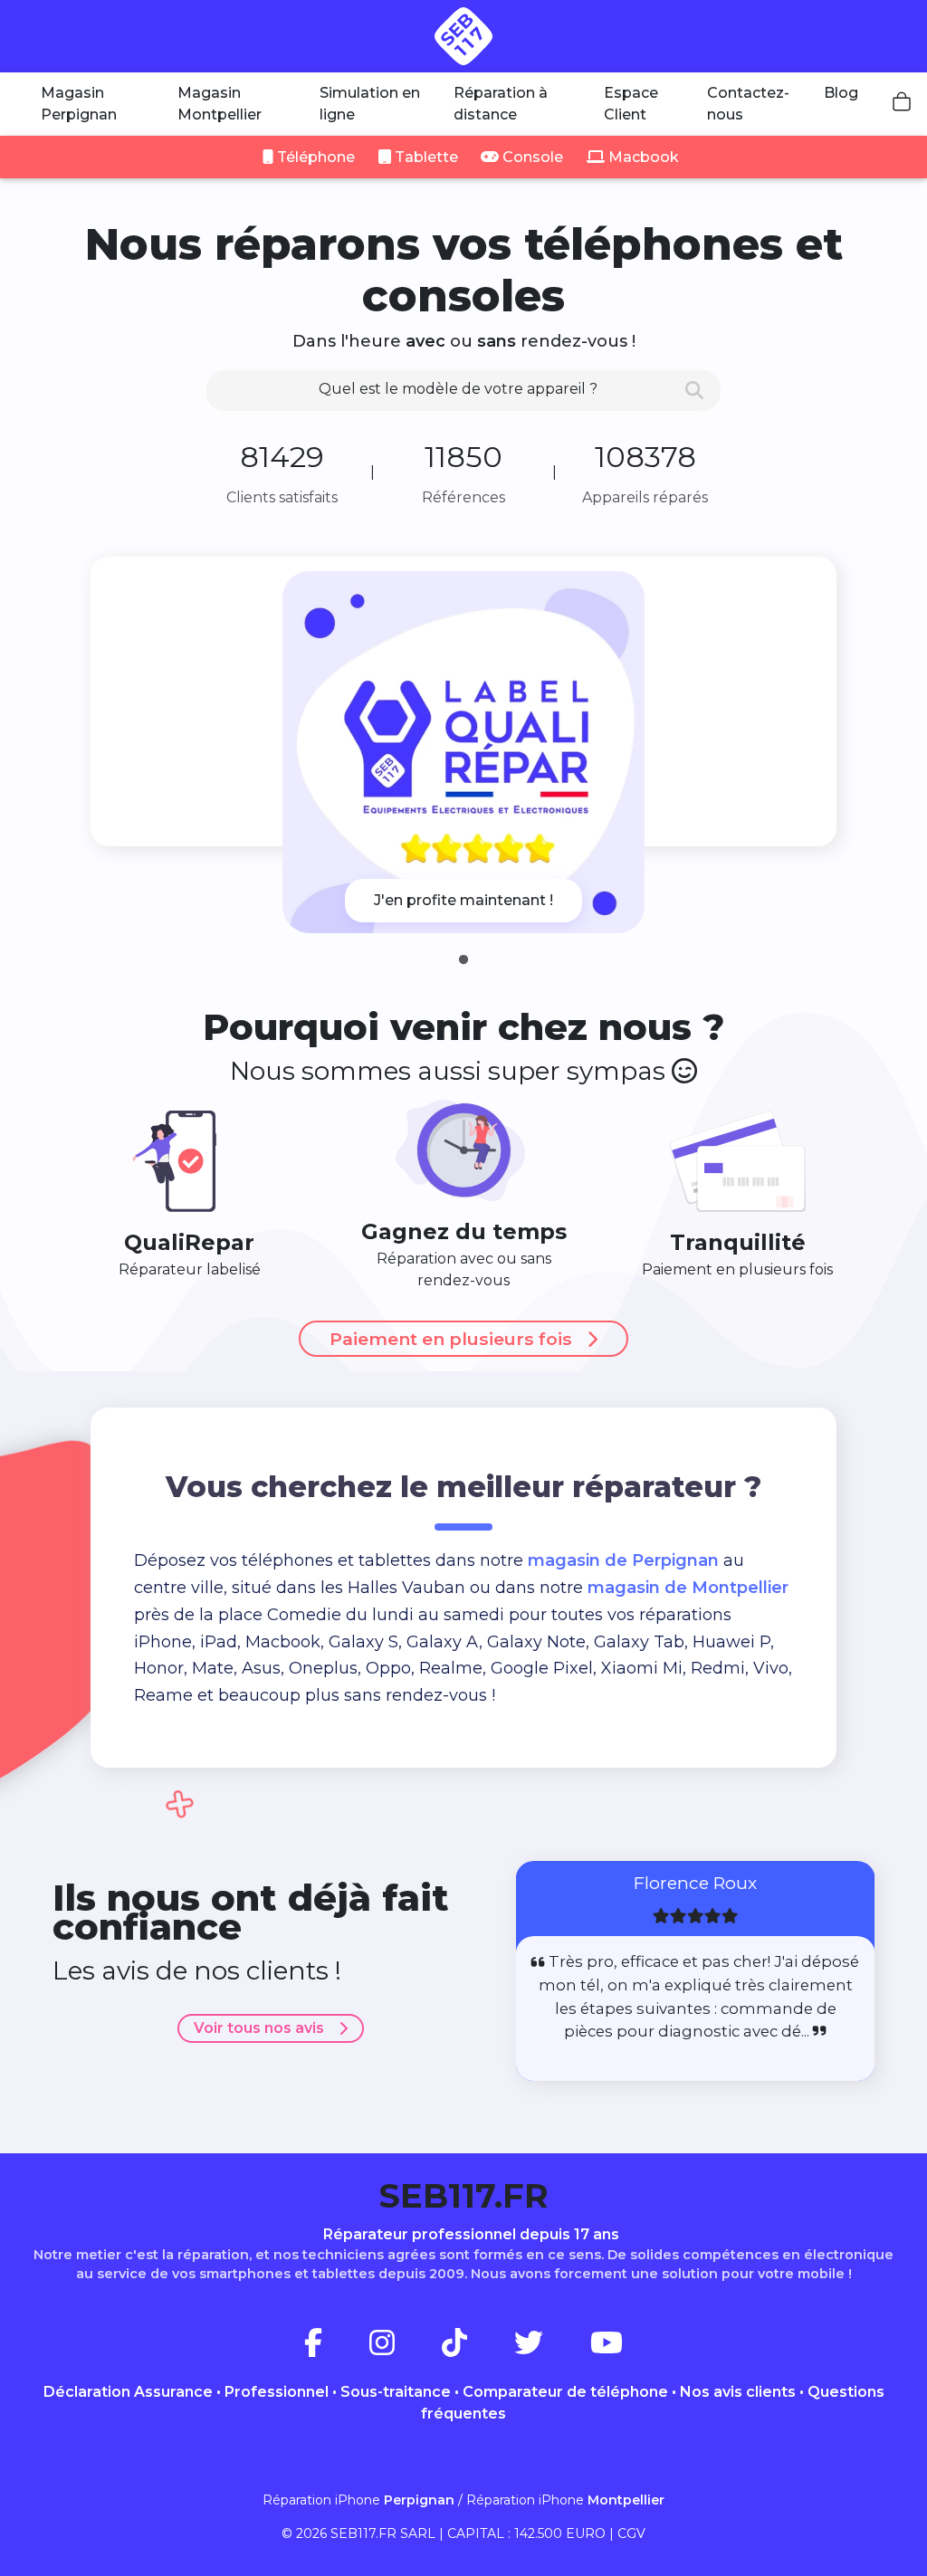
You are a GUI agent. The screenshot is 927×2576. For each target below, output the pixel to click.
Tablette (425, 157)
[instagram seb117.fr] (404, 2348)
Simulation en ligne (370, 104)
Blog (841, 93)
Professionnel (277, 2392)
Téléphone (314, 157)
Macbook (642, 157)
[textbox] (463, 389)
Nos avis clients (738, 2392)
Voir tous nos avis (259, 2028)
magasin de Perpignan (623, 1560)
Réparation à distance (501, 104)
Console (531, 157)
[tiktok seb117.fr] (476, 2348)
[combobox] (463, 391)
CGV (631, 2533)
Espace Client (631, 104)
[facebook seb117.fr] (335, 2348)
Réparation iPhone (358, 2500)
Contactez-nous (748, 104)
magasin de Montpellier (688, 1588)
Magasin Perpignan (79, 104)
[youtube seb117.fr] (607, 2348)
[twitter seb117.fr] (550, 2348)
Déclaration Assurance (128, 2392)
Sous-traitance (396, 2392)
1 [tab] (463, 960)
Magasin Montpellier (220, 104)
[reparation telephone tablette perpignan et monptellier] (463, 36)
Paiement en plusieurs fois (451, 1339)
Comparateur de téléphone (565, 2392)
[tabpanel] (463, 752)
